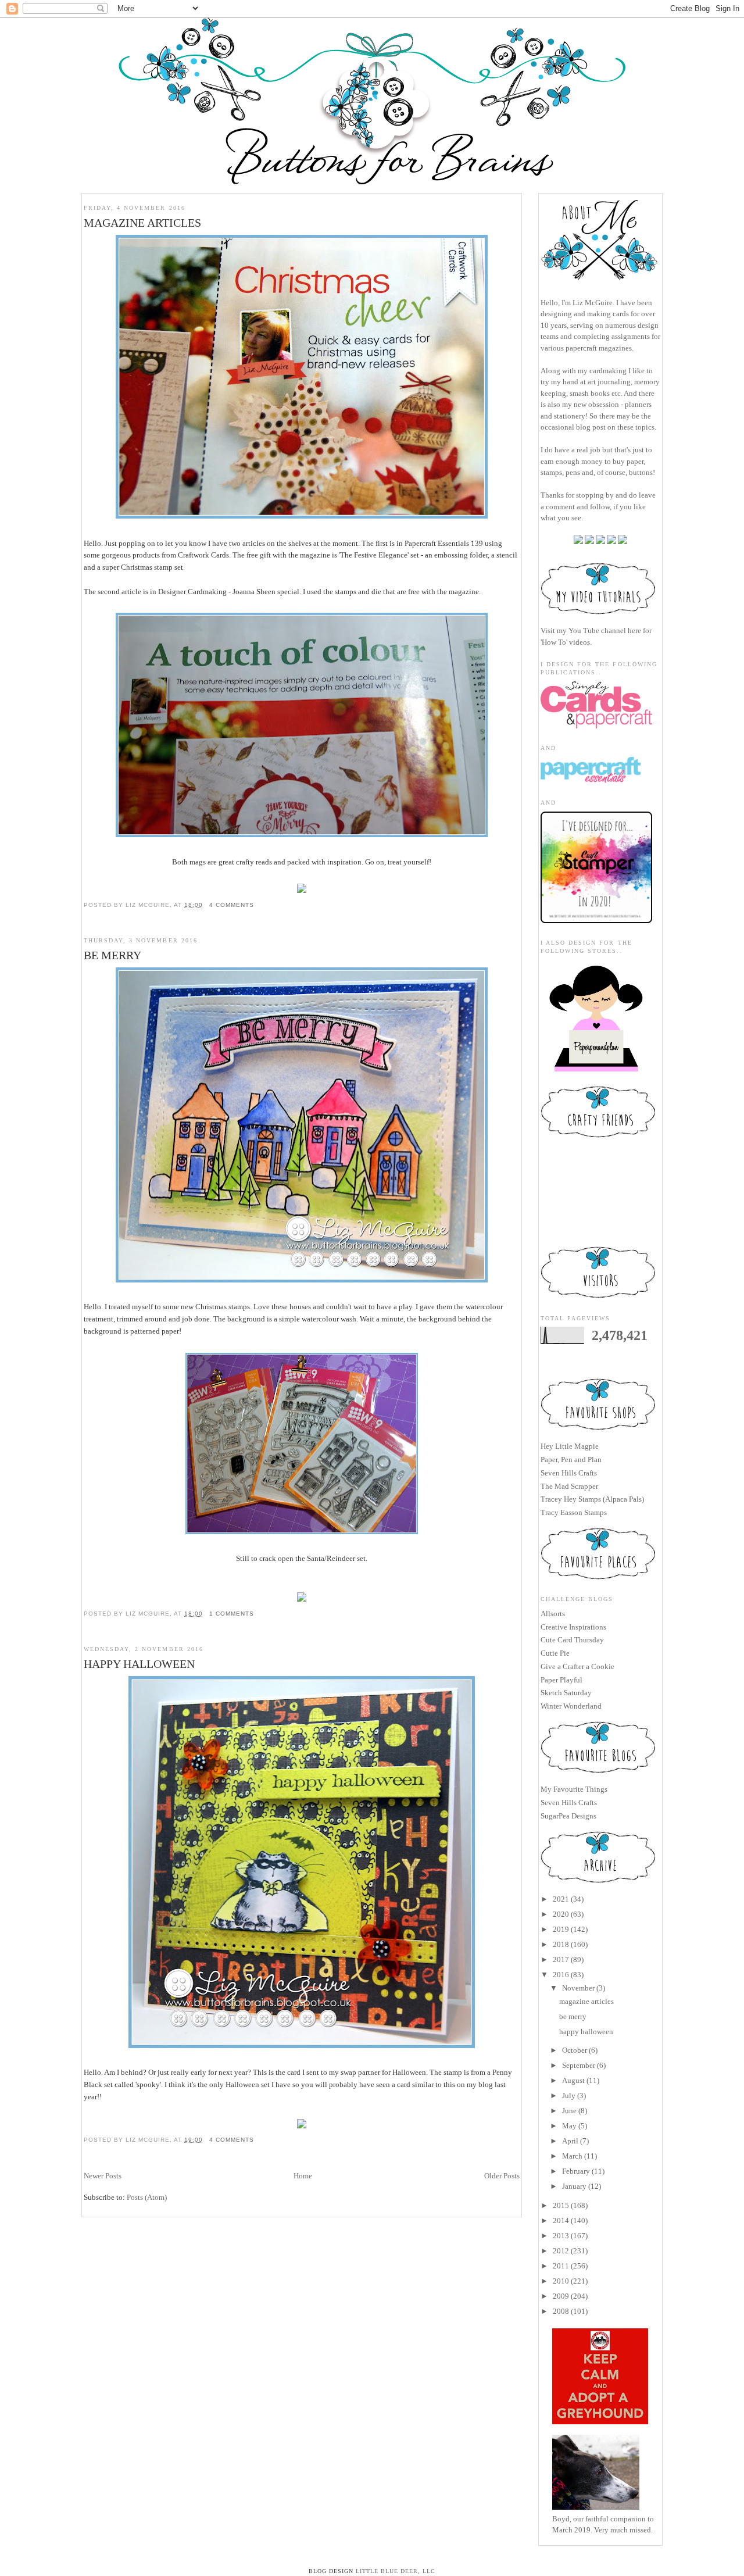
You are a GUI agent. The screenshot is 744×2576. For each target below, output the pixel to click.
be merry (112, 955)
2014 (561, 2220)
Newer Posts (103, 2176)
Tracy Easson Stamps (574, 1512)
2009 (561, 2296)
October (575, 2050)
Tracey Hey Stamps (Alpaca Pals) (592, 1499)
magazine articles (142, 223)
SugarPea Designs (568, 1816)
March (572, 2156)
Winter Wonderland (571, 1706)
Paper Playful (561, 1680)
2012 (561, 2251)
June (569, 2111)
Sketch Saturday (566, 1693)
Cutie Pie (555, 1653)
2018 (561, 1944)
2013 (561, 2236)
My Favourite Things (574, 1789)
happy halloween (139, 1664)
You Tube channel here (605, 630)
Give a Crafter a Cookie (577, 1666)
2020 (561, 1914)
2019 (561, 1929)
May (569, 2126)
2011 (561, 2266)
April (570, 2141)
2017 (561, 1959)
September (579, 2065)
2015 (561, 2205)
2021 (561, 1899)
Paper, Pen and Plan (571, 1460)
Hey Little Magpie (570, 1446)
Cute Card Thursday (572, 1640)
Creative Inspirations (573, 1627)
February (576, 2171)
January (574, 2186)
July (569, 2096)
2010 (561, 2281)
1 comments (232, 1614)
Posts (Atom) (147, 2197)
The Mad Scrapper (569, 1486)
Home (303, 2176)
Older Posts (502, 2176)
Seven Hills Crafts (569, 1473)
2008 (561, 2311)
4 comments (232, 905)
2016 (561, 1975)
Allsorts (553, 1614)
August (573, 2080)
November (578, 1988)
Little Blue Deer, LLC (396, 2571)
